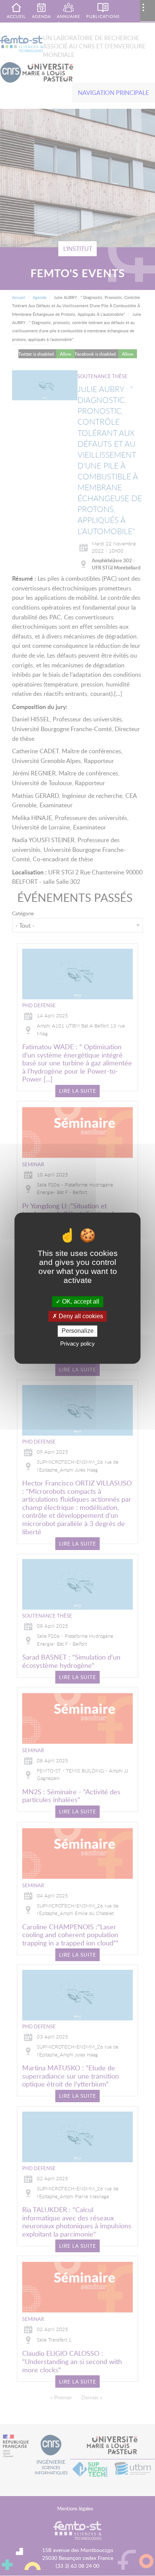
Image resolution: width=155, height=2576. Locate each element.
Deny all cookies (80, 1317)
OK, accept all (80, 1302)
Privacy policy (77, 1344)
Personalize (78, 1331)
